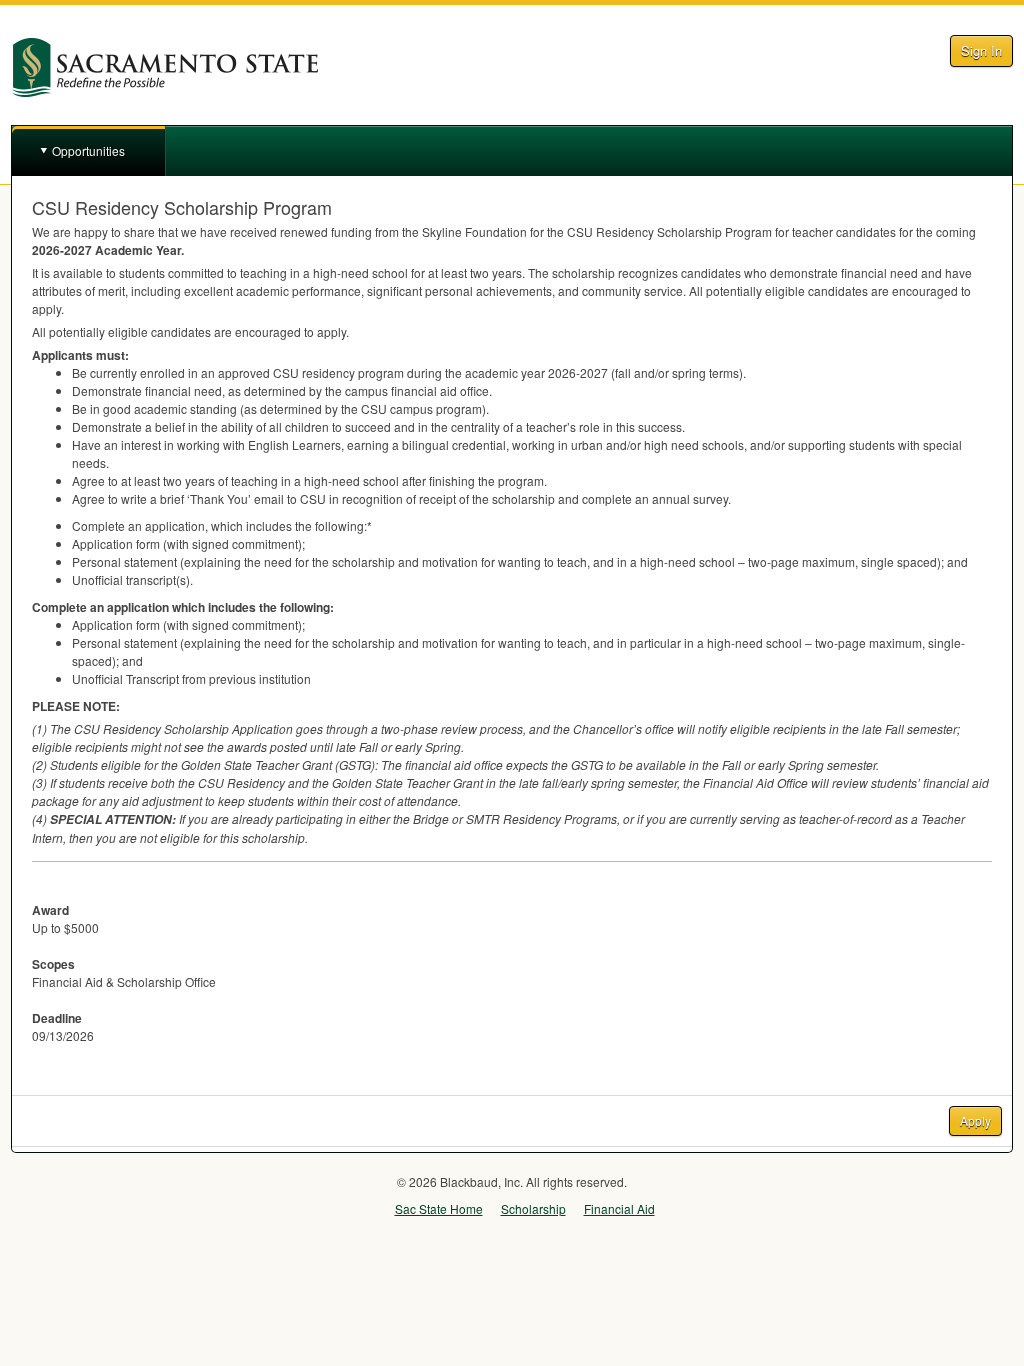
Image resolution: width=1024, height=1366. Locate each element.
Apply (975, 1120)
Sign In (981, 50)
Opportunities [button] (88, 150)
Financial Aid (619, 1208)
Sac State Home (439, 1208)
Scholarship (533, 1208)
